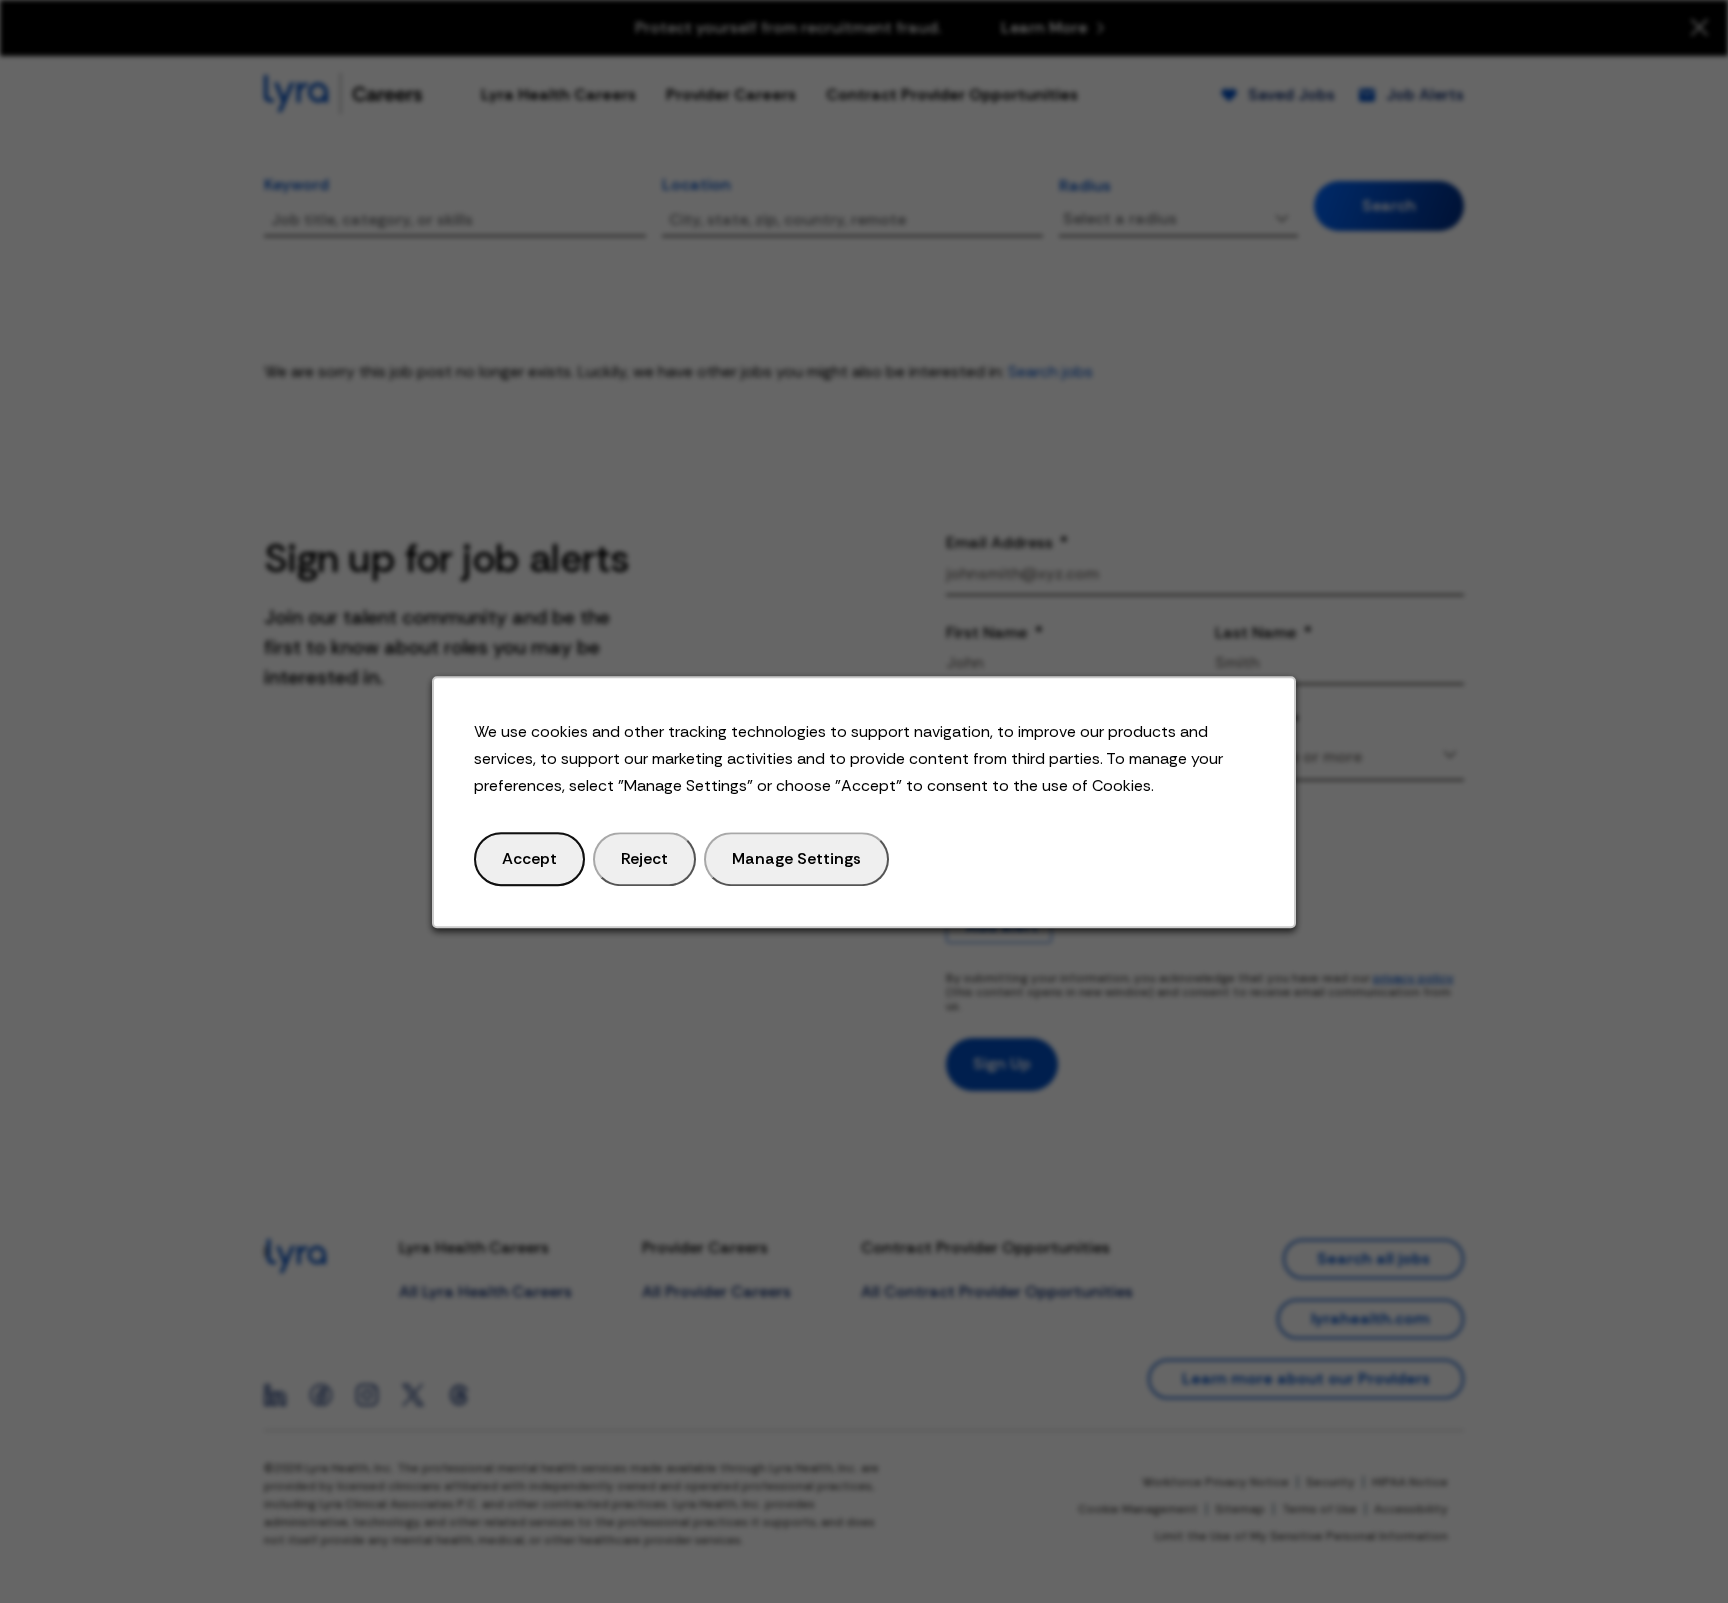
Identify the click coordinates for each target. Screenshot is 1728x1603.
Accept (529, 857)
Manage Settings (796, 857)
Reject (644, 857)
